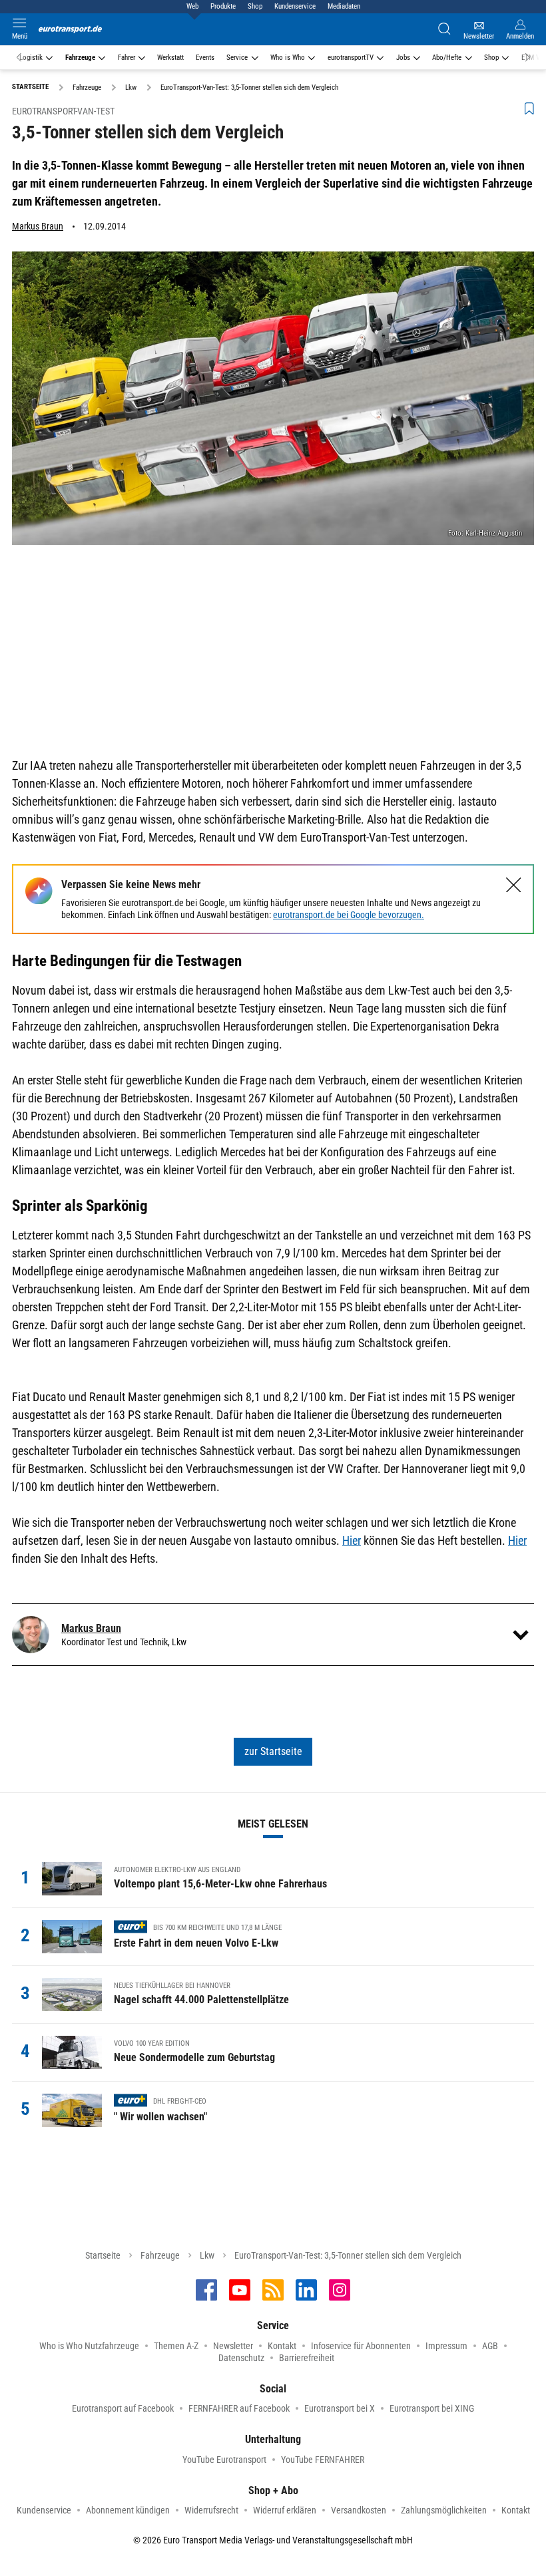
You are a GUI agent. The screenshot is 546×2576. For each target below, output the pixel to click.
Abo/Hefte (447, 58)
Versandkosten (359, 2510)
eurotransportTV (351, 58)
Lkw (207, 2255)
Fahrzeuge (80, 58)
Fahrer (127, 58)
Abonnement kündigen (128, 2510)
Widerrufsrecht (211, 2510)
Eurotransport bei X (340, 2408)
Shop (255, 6)
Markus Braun (38, 226)
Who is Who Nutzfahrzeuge (89, 2346)
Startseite (103, 2255)
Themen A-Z (176, 2346)
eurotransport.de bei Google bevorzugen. (349, 915)
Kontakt (282, 2346)
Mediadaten (344, 6)
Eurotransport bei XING (432, 2408)
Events (205, 58)
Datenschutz (241, 2358)
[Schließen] (514, 885)
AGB (490, 2346)
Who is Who (288, 58)
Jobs (403, 58)
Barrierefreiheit (307, 2358)
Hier (352, 1540)
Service (237, 58)
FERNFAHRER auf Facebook (239, 2408)
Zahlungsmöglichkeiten (444, 2510)
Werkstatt (170, 58)
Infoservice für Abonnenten (361, 2346)
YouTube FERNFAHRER (323, 2460)
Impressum (446, 2346)
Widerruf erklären (285, 2510)
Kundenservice (295, 6)
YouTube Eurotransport (224, 2460)
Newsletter (233, 2346)
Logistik (31, 58)
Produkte (223, 6)
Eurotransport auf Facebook (123, 2408)
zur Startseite (273, 1751)
